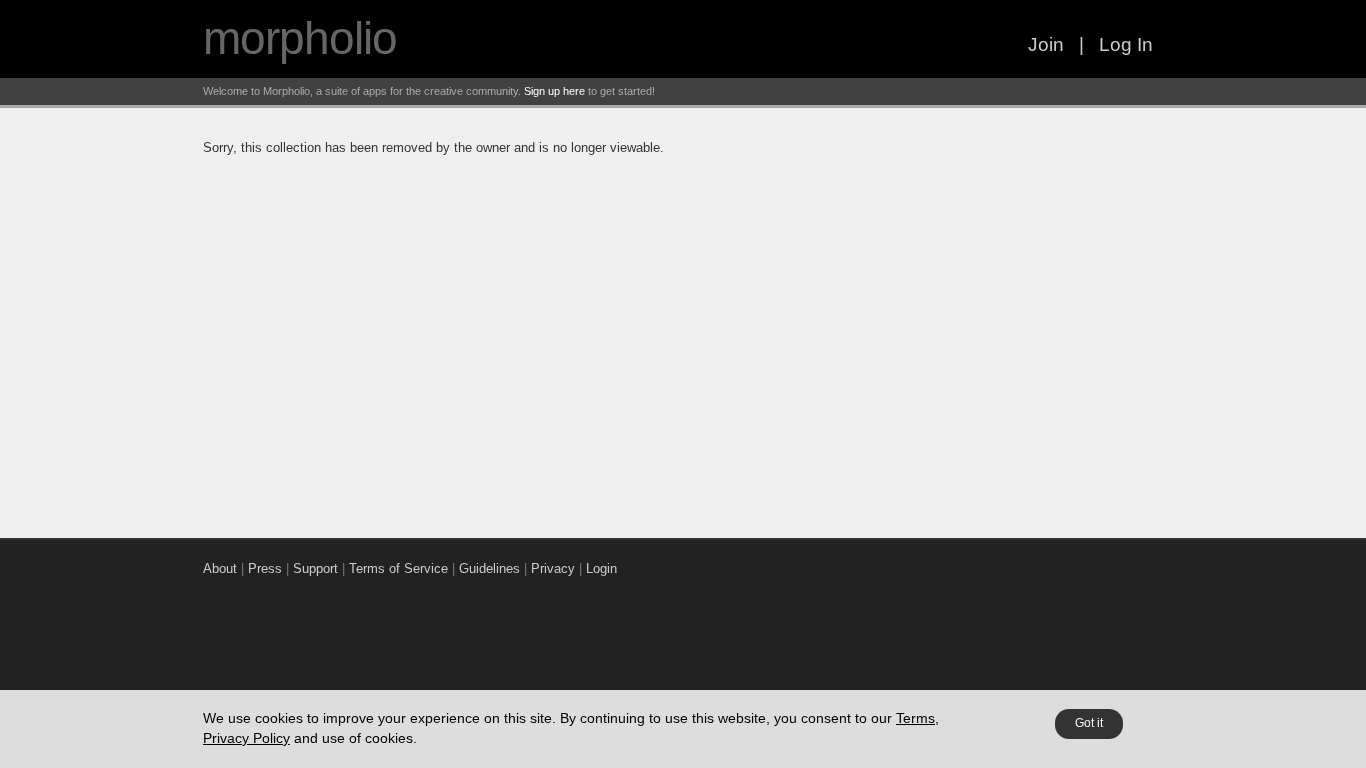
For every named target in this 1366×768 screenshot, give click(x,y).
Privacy (553, 568)
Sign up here (554, 91)
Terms (915, 718)
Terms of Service (398, 568)
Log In (1126, 44)
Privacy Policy (246, 738)
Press (265, 568)
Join (1046, 44)
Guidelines (489, 568)
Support (315, 568)
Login (601, 568)
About (220, 568)
